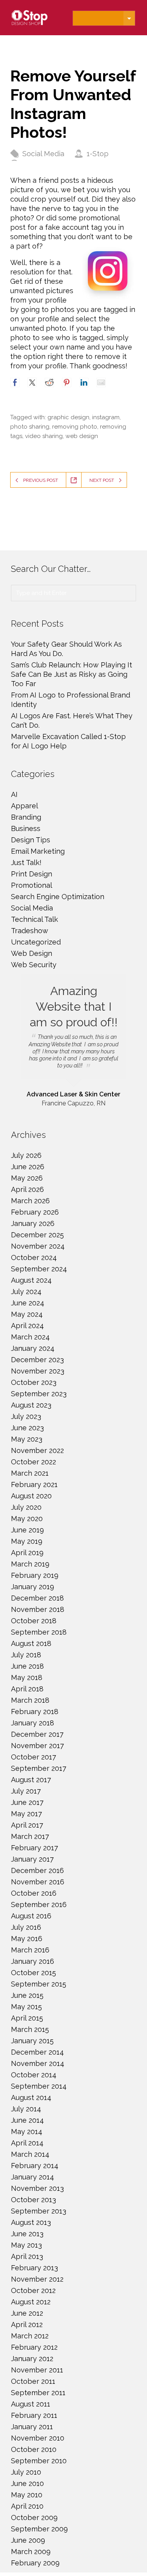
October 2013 (34, 2200)
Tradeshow (30, 931)
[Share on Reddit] (49, 382)
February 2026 (35, 1212)
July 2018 (26, 1655)
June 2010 (27, 2483)
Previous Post (41, 480)
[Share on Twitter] (32, 382)
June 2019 (27, 1530)
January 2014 (33, 2177)
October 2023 (34, 1382)
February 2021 (34, 1484)
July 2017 (26, 1791)
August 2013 (31, 2222)
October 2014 (34, 2075)
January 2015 (32, 2041)
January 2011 (32, 2427)
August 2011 (31, 2404)
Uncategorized (36, 942)
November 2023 (38, 1371)
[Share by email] (101, 382)
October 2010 (34, 2449)
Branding (26, 817)
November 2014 (38, 2063)
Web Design (32, 953)
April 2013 (27, 2256)
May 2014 (27, 2132)
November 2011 (37, 2370)
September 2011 (38, 2393)
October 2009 (34, 2517)
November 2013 (37, 2188)
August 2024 (31, 1280)
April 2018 (27, 1689)
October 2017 (34, 1757)
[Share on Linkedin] (84, 382)
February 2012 (34, 2347)
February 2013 (34, 2268)
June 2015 (27, 1995)
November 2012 (37, 2279)
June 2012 (27, 2313)
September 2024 (39, 1269)
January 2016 (33, 1961)
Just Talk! (26, 863)
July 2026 (26, 1155)
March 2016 (30, 1950)
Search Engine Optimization (58, 897)
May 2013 (26, 2245)
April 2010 (27, 2506)
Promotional (32, 885)
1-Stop (98, 154)
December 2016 (37, 1870)
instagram (106, 417)
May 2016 (27, 1939)
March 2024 (30, 1337)
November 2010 (38, 2438)
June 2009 (28, 2540)
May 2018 (27, 1677)
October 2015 (34, 1973)
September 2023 (39, 1394)
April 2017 (27, 1825)
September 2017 (39, 1768)
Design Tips (31, 840)
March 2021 (30, 1473)
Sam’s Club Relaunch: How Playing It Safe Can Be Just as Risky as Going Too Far (72, 674)
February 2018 (35, 1712)
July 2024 (26, 1292)
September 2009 (39, 2529)
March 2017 (30, 1836)
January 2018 (33, 1723)
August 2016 (31, 1916)
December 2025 (37, 1235)
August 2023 (31, 1405)
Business (26, 828)
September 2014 (39, 2086)
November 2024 (38, 1246)
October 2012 (33, 2290)
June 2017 (27, 1802)
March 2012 (30, 2336)
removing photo (75, 427)
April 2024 (27, 1326)
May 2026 (27, 1178)
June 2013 (27, 2234)
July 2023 (26, 1416)
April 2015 (27, 2018)
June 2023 (27, 1428)
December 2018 (37, 1598)
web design (82, 436)
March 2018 (30, 1700)
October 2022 (34, 1462)
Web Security (34, 965)
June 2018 (27, 1666)
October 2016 (34, 1893)
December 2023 (37, 1360)
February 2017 (34, 1848)
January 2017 (32, 1859)
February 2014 (35, 2166)
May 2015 (26, 2007)
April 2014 (27, 2143)
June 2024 (28, 1303)
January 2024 (33, 1348)
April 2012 (27, 2325)
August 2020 (31, 1496)
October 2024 (34, 1257)
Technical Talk (34, 919)
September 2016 (39, 1905)
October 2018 (34, 1621)
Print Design (32, 874)
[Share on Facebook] (15, 382)
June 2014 (27, 2120)
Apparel (24, 806)
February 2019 (35, 1575)
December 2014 (37, 2052)
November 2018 (38, 1609)
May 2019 (27, 1541)
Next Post (102, 480)
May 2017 (26, 1814)
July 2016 (26, 1927)
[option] (73, 1041)
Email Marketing (38, 851)
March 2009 (31, 2552)
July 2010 (26, 2472)
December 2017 (37, 1734)
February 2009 (35, 2563)
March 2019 (30, 1564)
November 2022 (37, 1450)
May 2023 (27, 1439)
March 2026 (30, 1201)
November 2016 (38, 1882)
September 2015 (39, 1984)
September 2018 (39, 1632)
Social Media (43, 154)
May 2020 (27, 1519)
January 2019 (33, 1587)
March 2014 (30, 2154)
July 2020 (26, 1507)
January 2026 (33, 1223)
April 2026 (27, 1189)
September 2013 (39, 2211)
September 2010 (39, 2461)
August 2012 (31, 2302)
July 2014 (26, 2109)
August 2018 (31, 1643)
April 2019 (27, 1553)
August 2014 (31, 2097)
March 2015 (30, 2029)
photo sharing (30, 427)
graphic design (68, 417)
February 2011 (34, 2415)
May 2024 (27, 1314)
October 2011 (33, 2381)
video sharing (44, 436)
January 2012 (32, 2359)
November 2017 (37, 1746)
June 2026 (28, 1167)
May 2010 (27, 2495)
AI (14, 794)
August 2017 (31, 1780)
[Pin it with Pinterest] (67, 382)
